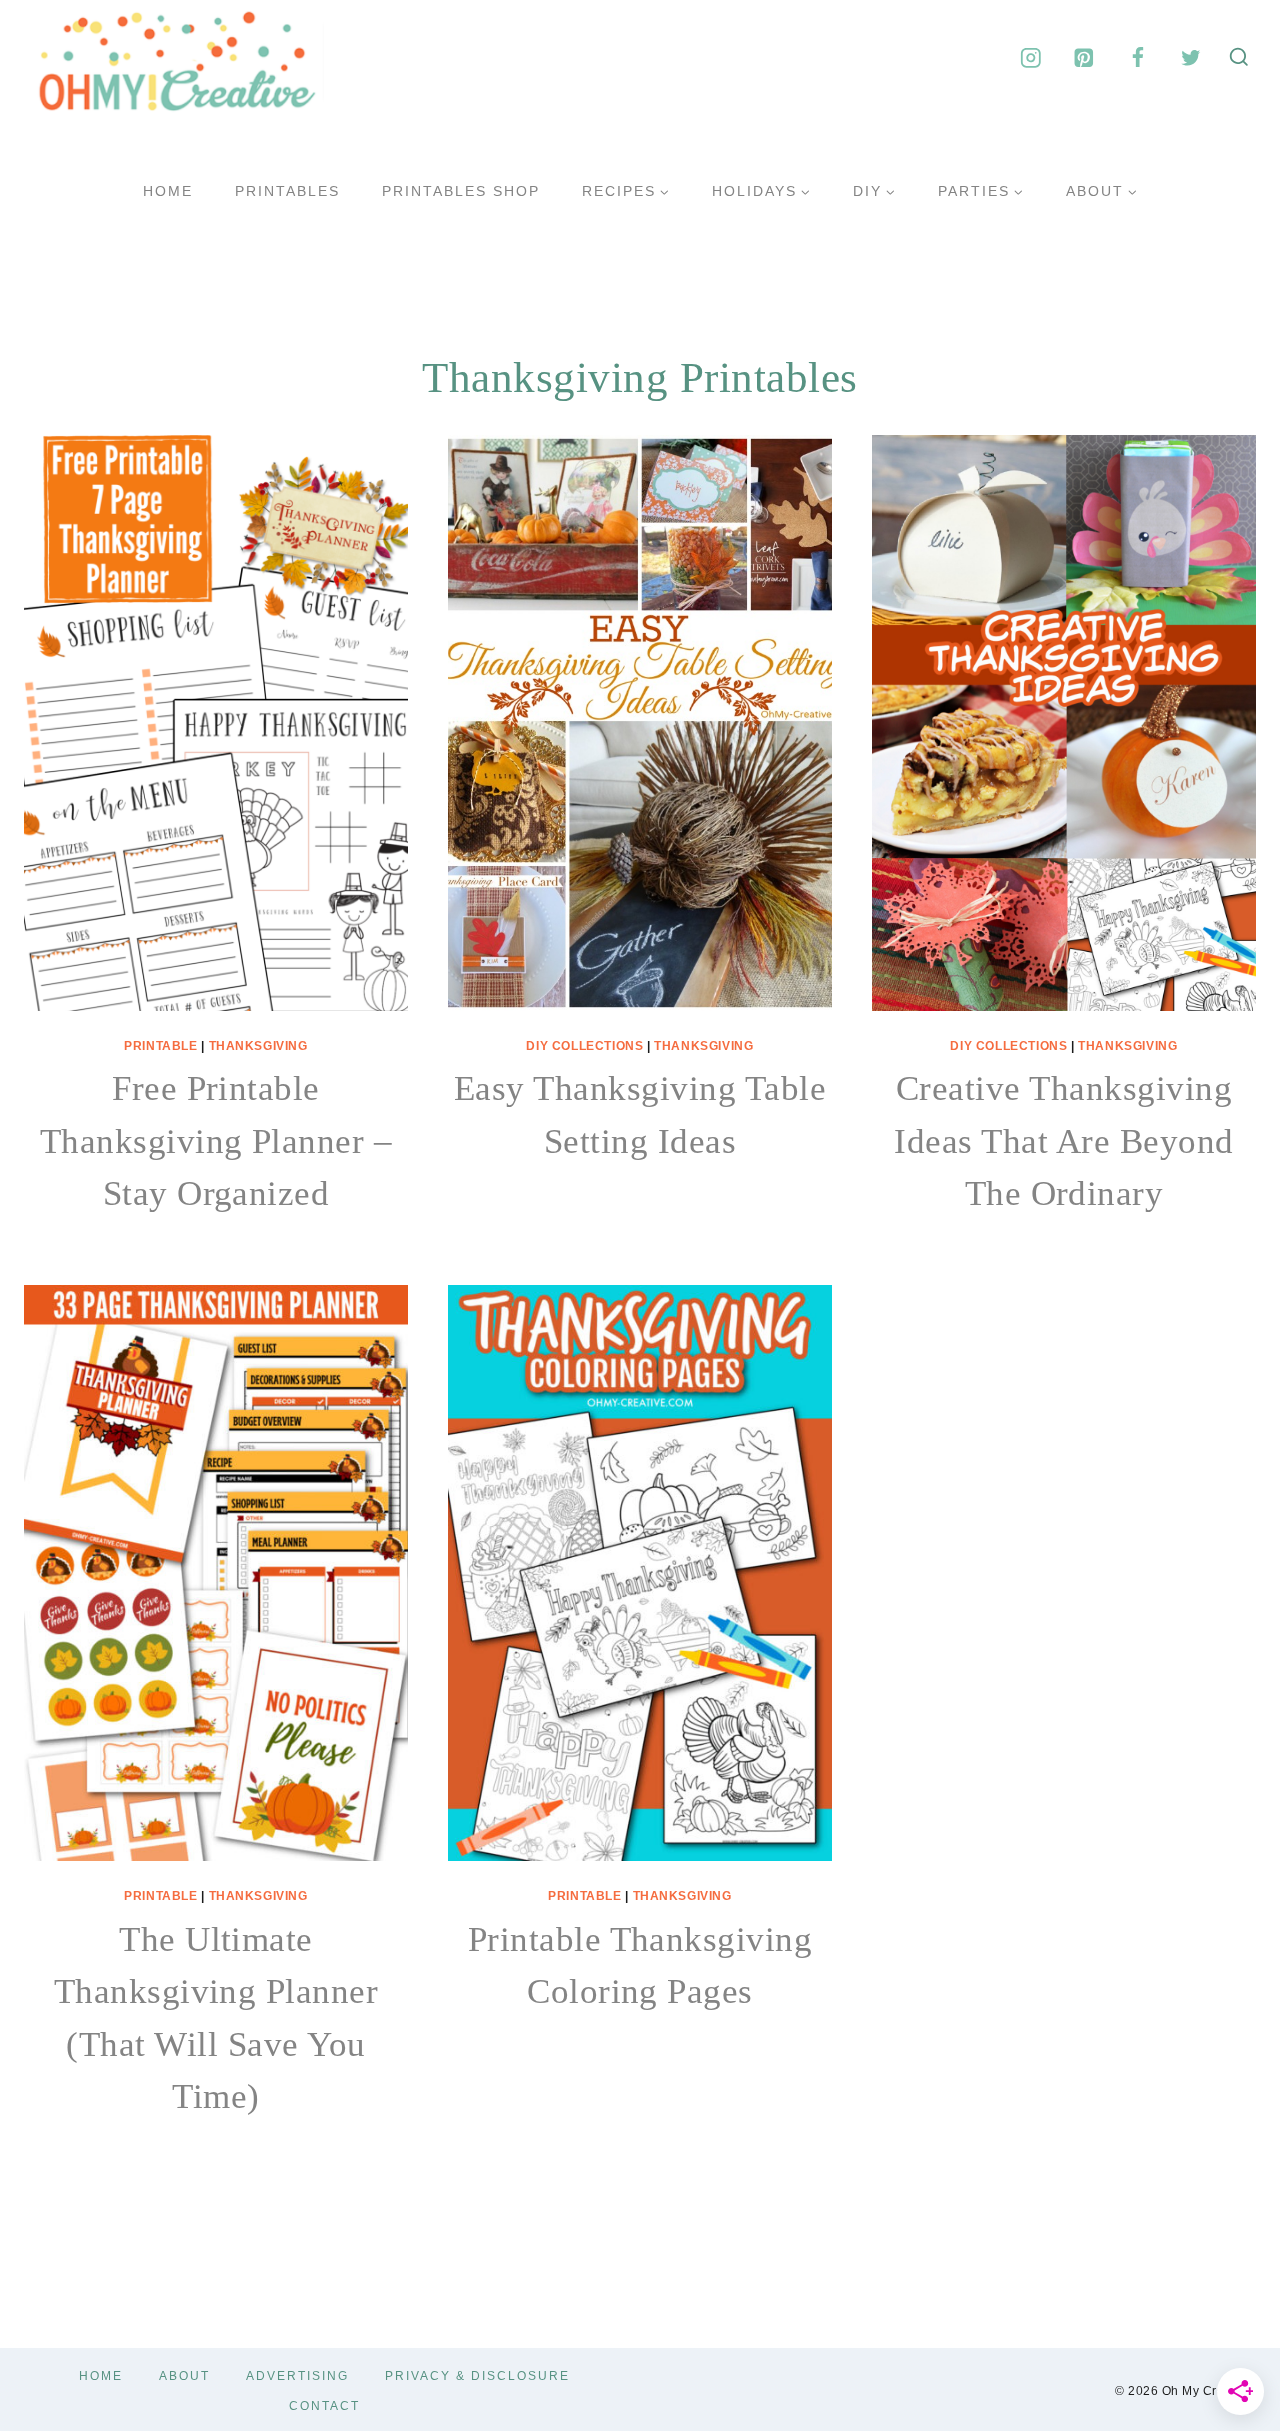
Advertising (297, 2376)
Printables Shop (461, 191)
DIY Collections (584, 1046)
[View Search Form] (1239, 58)
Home (168, 191)
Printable (160, 1046)
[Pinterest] (1084, 57)
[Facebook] (1137, 57)
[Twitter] (1190, 57)
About (184, 2376)
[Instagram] (1030, 57)
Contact (324, 2406)
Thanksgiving (258, 1046)
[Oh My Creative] (174, 58)
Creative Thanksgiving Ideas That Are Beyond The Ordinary (1063, 1141)
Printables (287, 191)
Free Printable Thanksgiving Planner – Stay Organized (216, 1141)
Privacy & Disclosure (477, 2376)
